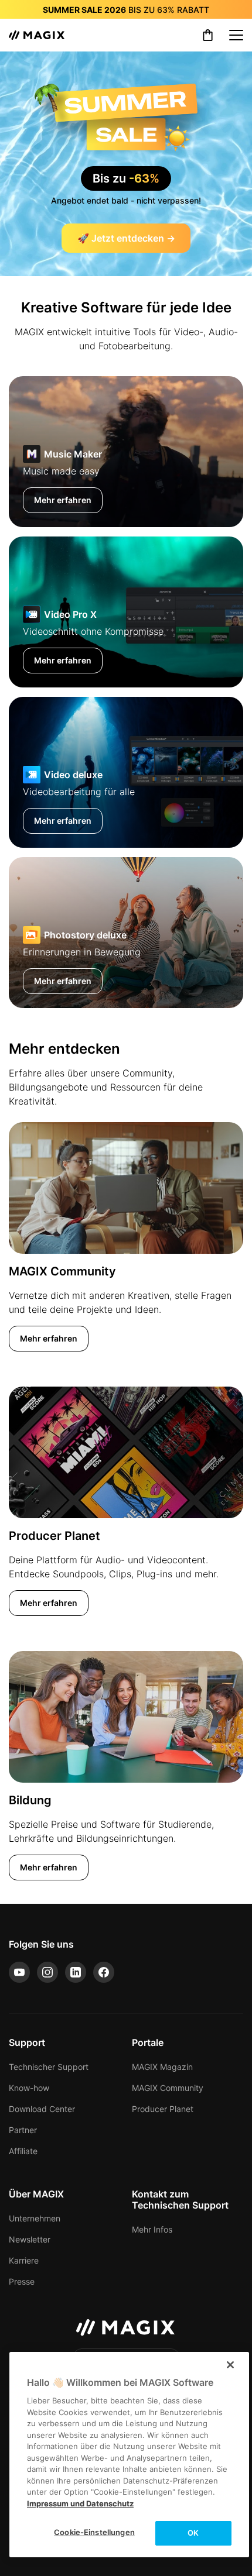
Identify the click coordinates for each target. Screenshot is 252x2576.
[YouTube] (19, 1972)
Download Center (42, 2109)
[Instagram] (47, 1972)
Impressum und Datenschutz (80, 2503)
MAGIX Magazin (162, 2067)
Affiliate (23, 2151)
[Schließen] (230, 2365)
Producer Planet (163, 2109)
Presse (22, 2281)
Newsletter (30, 2239)
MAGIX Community (168, 2088)
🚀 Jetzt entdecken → (126, 238)
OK (193, 2533)
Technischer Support (49, 2067)
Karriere (24, 2260)
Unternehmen (35, 2218)
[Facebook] (104, 1972)
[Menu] (236, 35)
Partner (23, 2130)
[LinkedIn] (76, 1972)
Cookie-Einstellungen (94, 2532)
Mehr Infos (152, 2229)
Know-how (29, 2088)
